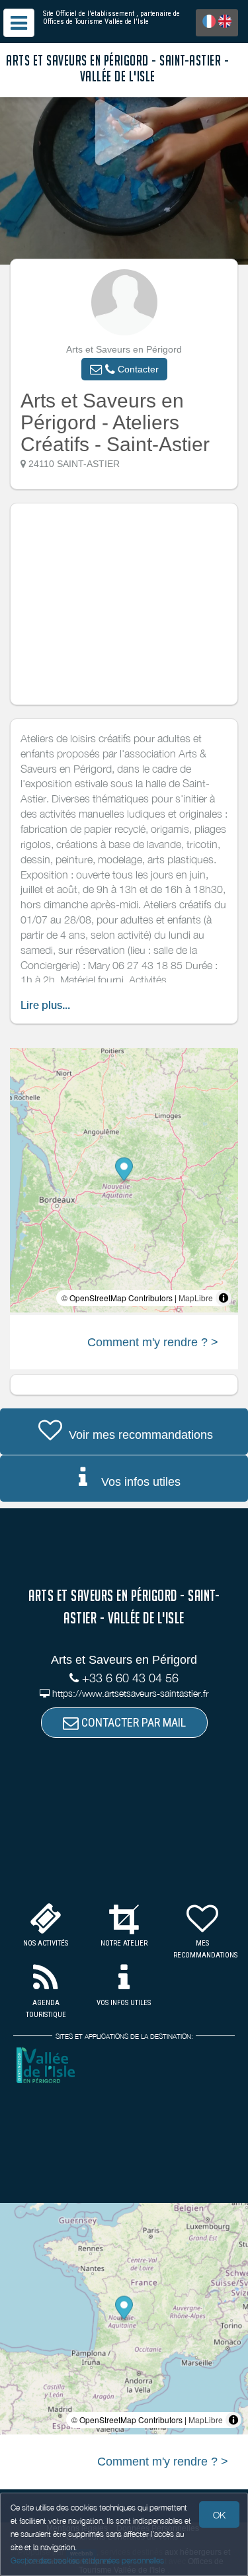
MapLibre (196, 1298)
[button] (124, 369)
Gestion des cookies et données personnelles (87, 2560)
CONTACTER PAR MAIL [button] (132, 1722)
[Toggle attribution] (224, 1298)
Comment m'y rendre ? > (153, 1342)
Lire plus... (45, 1005)
